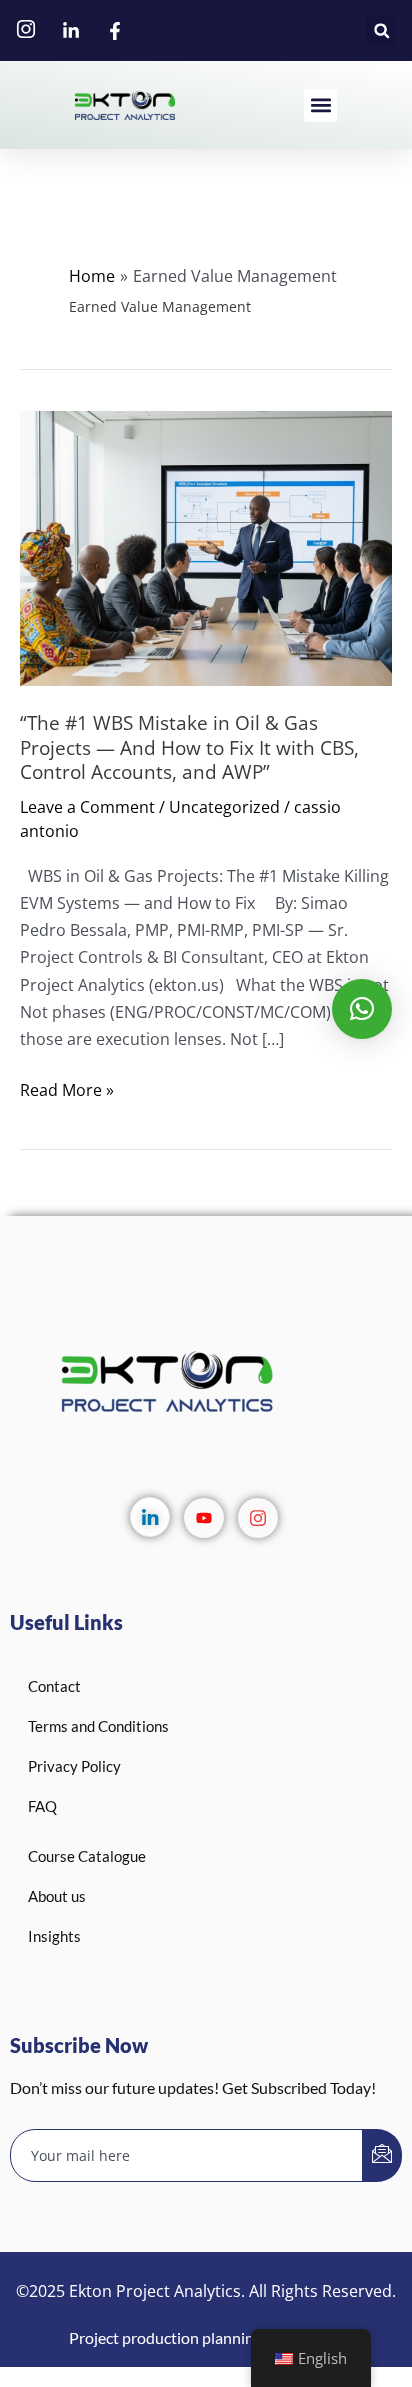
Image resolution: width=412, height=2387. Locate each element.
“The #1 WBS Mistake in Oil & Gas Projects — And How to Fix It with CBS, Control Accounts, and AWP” (189, 748)
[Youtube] (204, 1518)
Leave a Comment (87, 806)
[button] (381, 30)
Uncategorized (224, 806)
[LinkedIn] (150, 1517)
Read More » (67, 1088)
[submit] (382, 2155)
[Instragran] (258, 1518)
